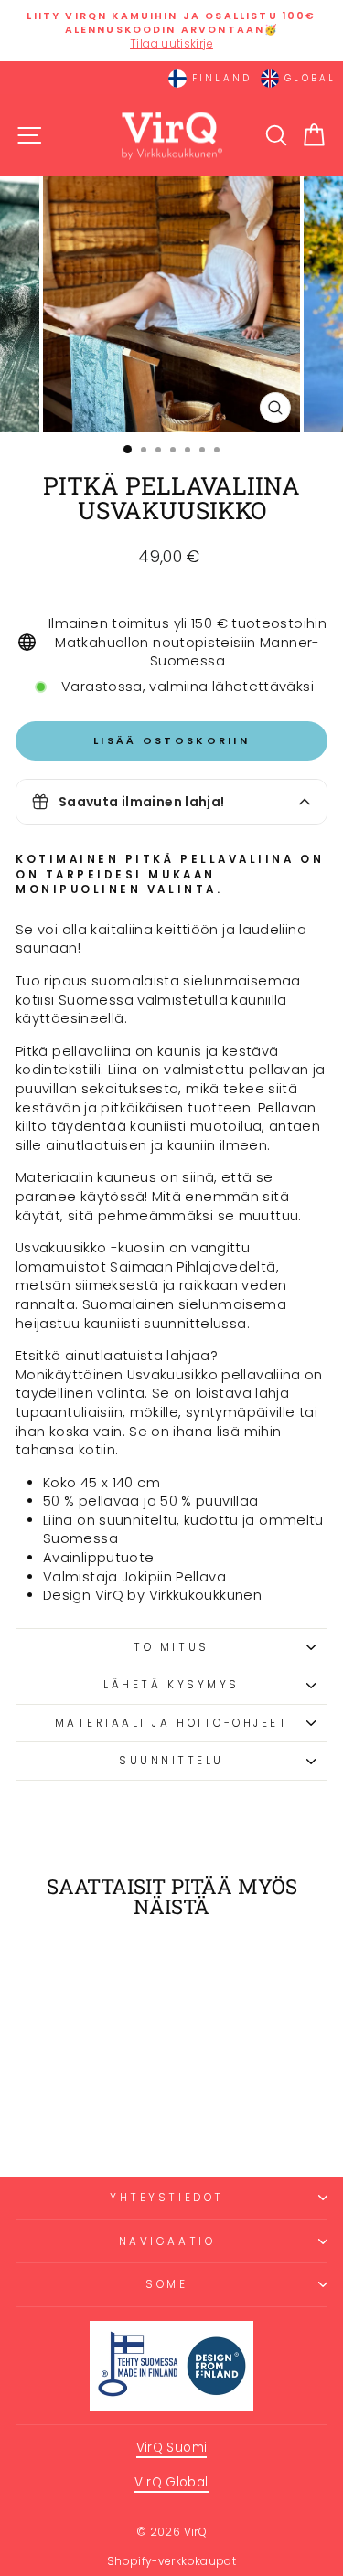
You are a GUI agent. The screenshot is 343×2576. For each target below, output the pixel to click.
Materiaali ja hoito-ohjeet (172, 1723)
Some (166, 2284)
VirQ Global (171, 2482)
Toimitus (171, 1647)
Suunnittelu (171, 1761)
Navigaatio (167, 2241)
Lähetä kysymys (171, 1685)
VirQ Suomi (172, 2448)
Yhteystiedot (166, 2198)
